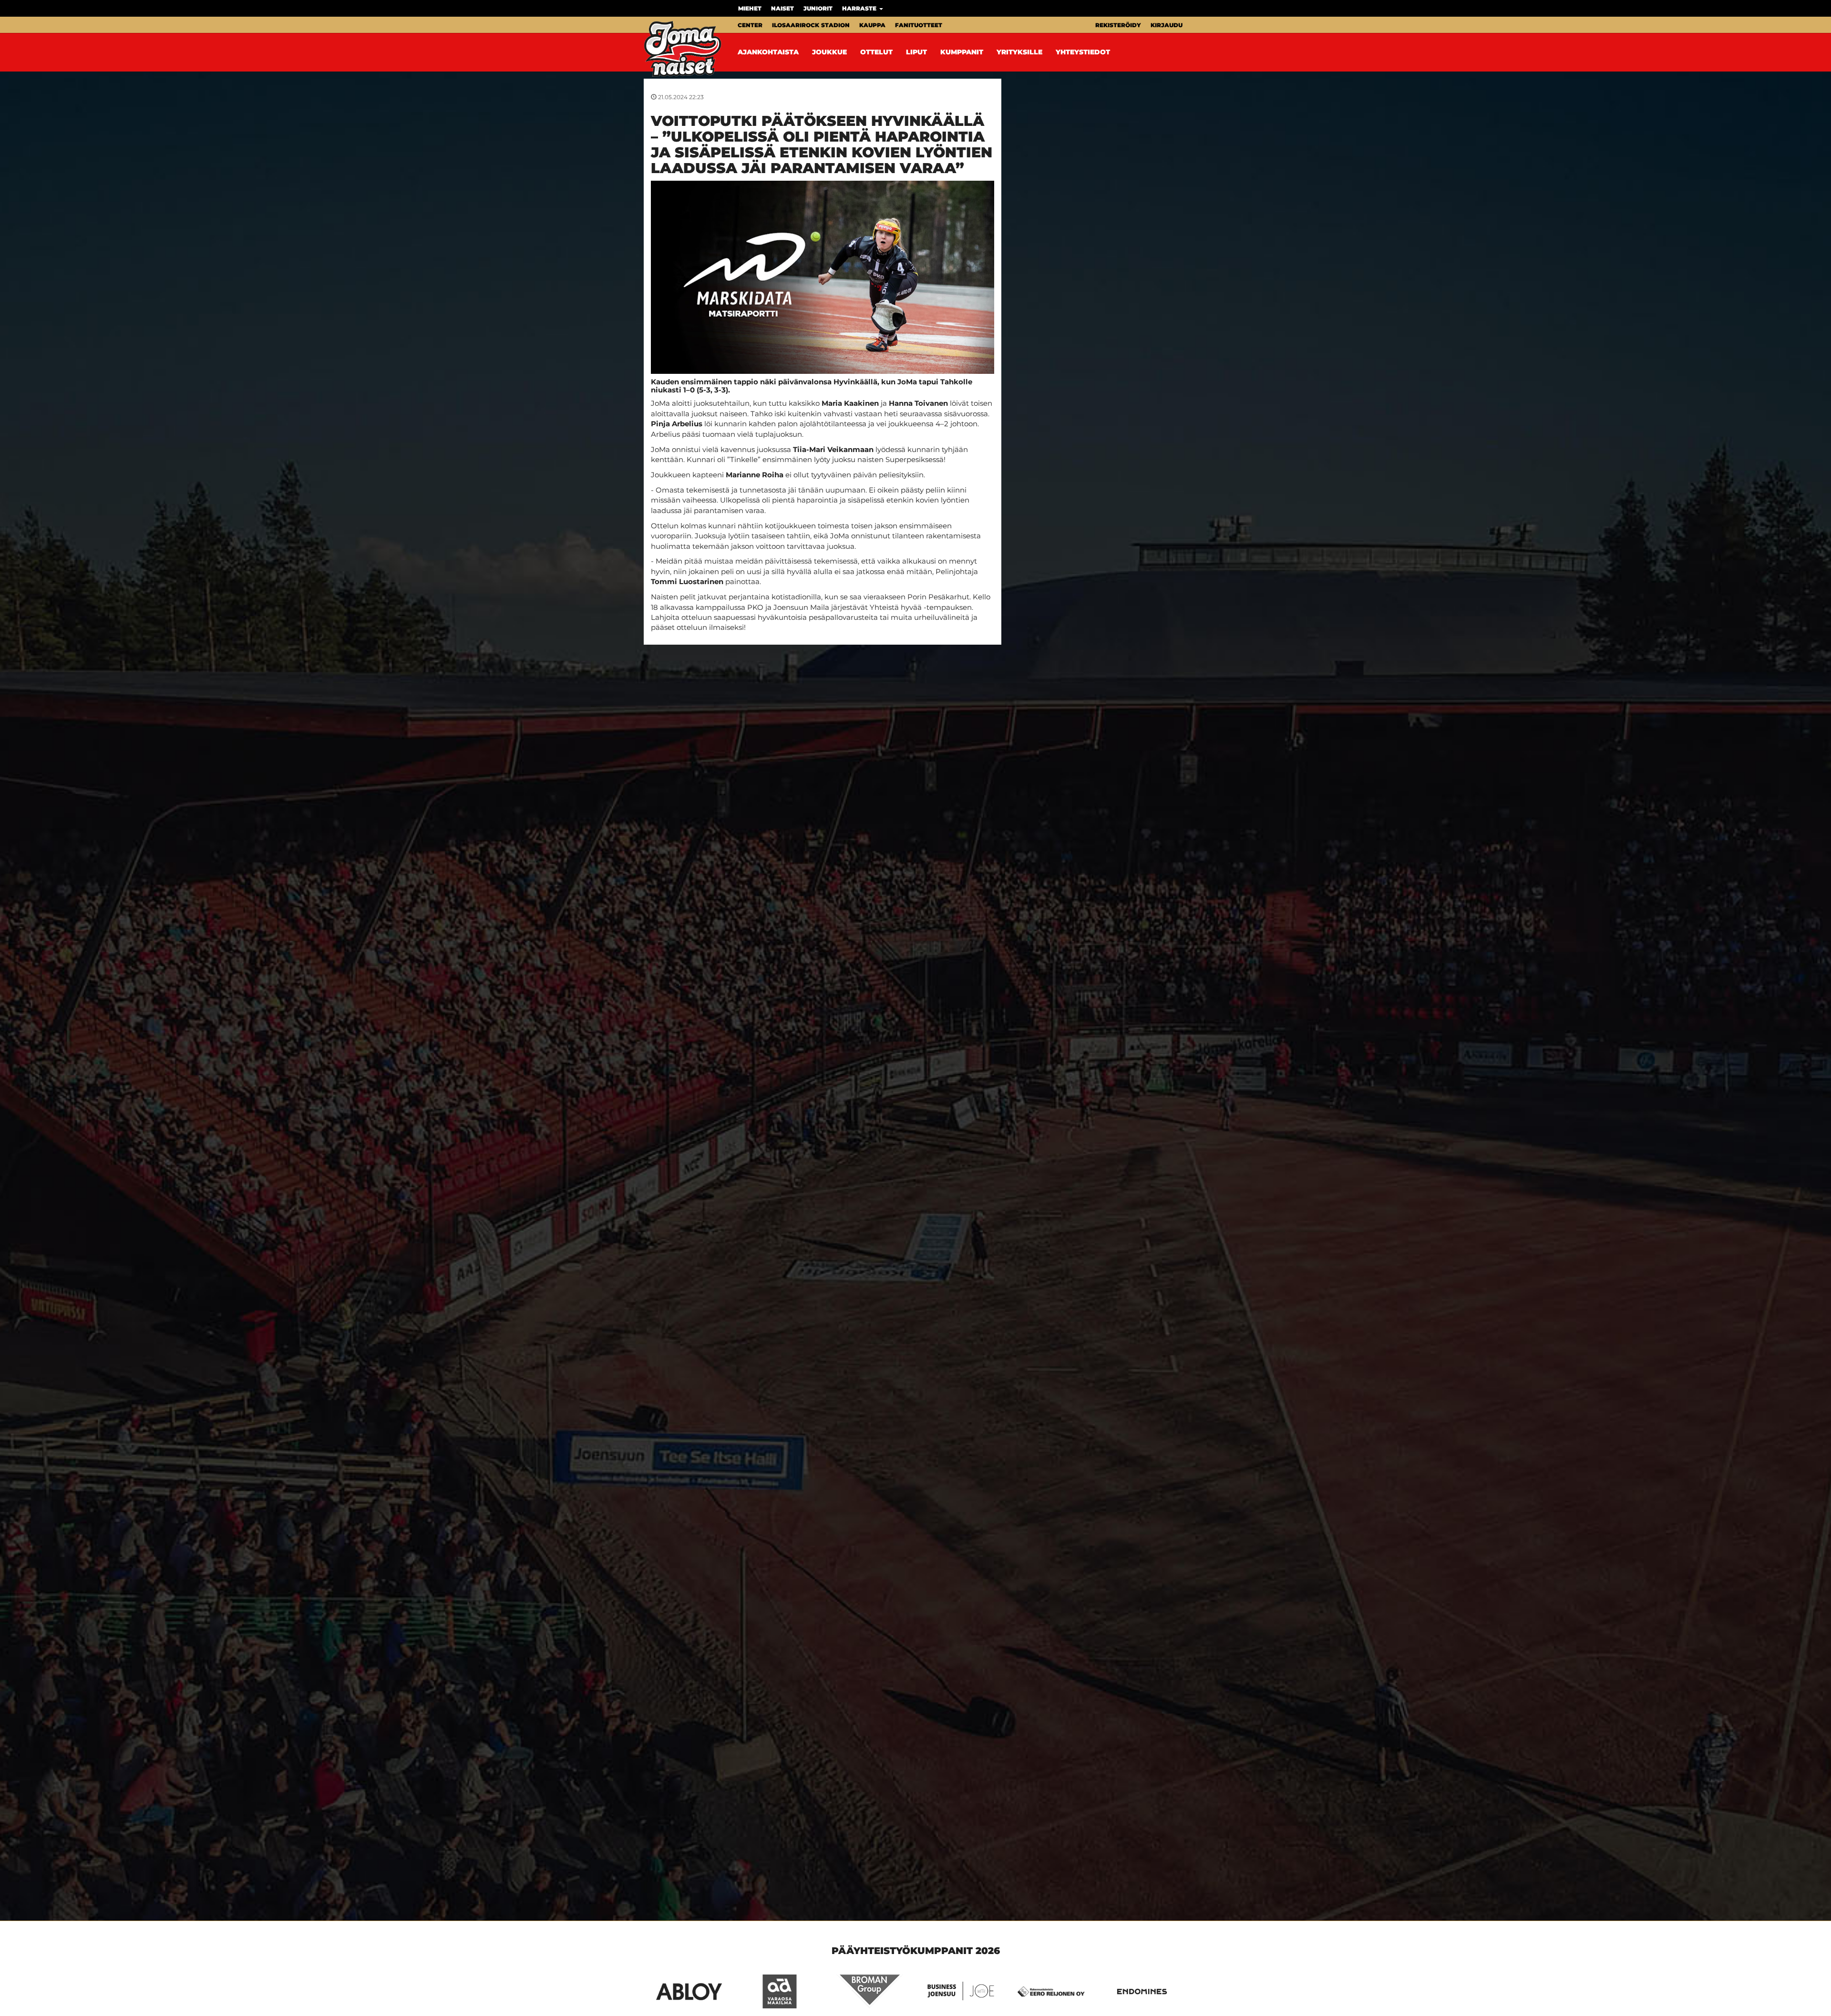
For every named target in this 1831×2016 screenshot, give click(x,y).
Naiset (782, 8)
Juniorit (818, 8)
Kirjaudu (1167, 25)
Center (750, 25)
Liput (916, 52)
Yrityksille (1019, 52)
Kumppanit (962, 52)
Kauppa (872, 25)
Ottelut (876, 52)
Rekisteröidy (1118, 25)
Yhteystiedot (1083, 52)
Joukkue (829, 52)
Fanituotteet (919, 25)
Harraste (860, 8)
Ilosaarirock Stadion (811, 25)
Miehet (750, 8)
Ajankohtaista (768, 52)
